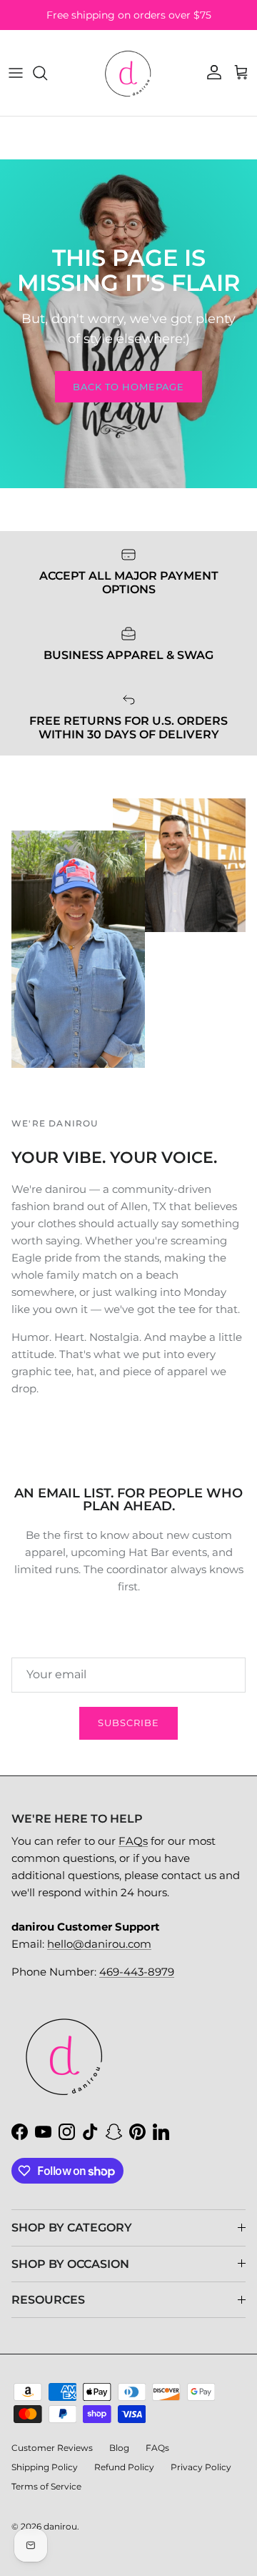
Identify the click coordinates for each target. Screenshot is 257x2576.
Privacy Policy (201, 2467)
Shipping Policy (45, 2467)
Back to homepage (129, 387)
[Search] (47, 73)
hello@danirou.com (99, 1944)
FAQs (133, 1841)
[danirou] (128, 73)
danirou (60, 2526)
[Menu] (16, 73)
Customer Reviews (52, 2448)
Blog (119, 2448)
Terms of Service (46, 2486)
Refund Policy (124, 2467)
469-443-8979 (137, 1972)
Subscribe (128, 1723)
